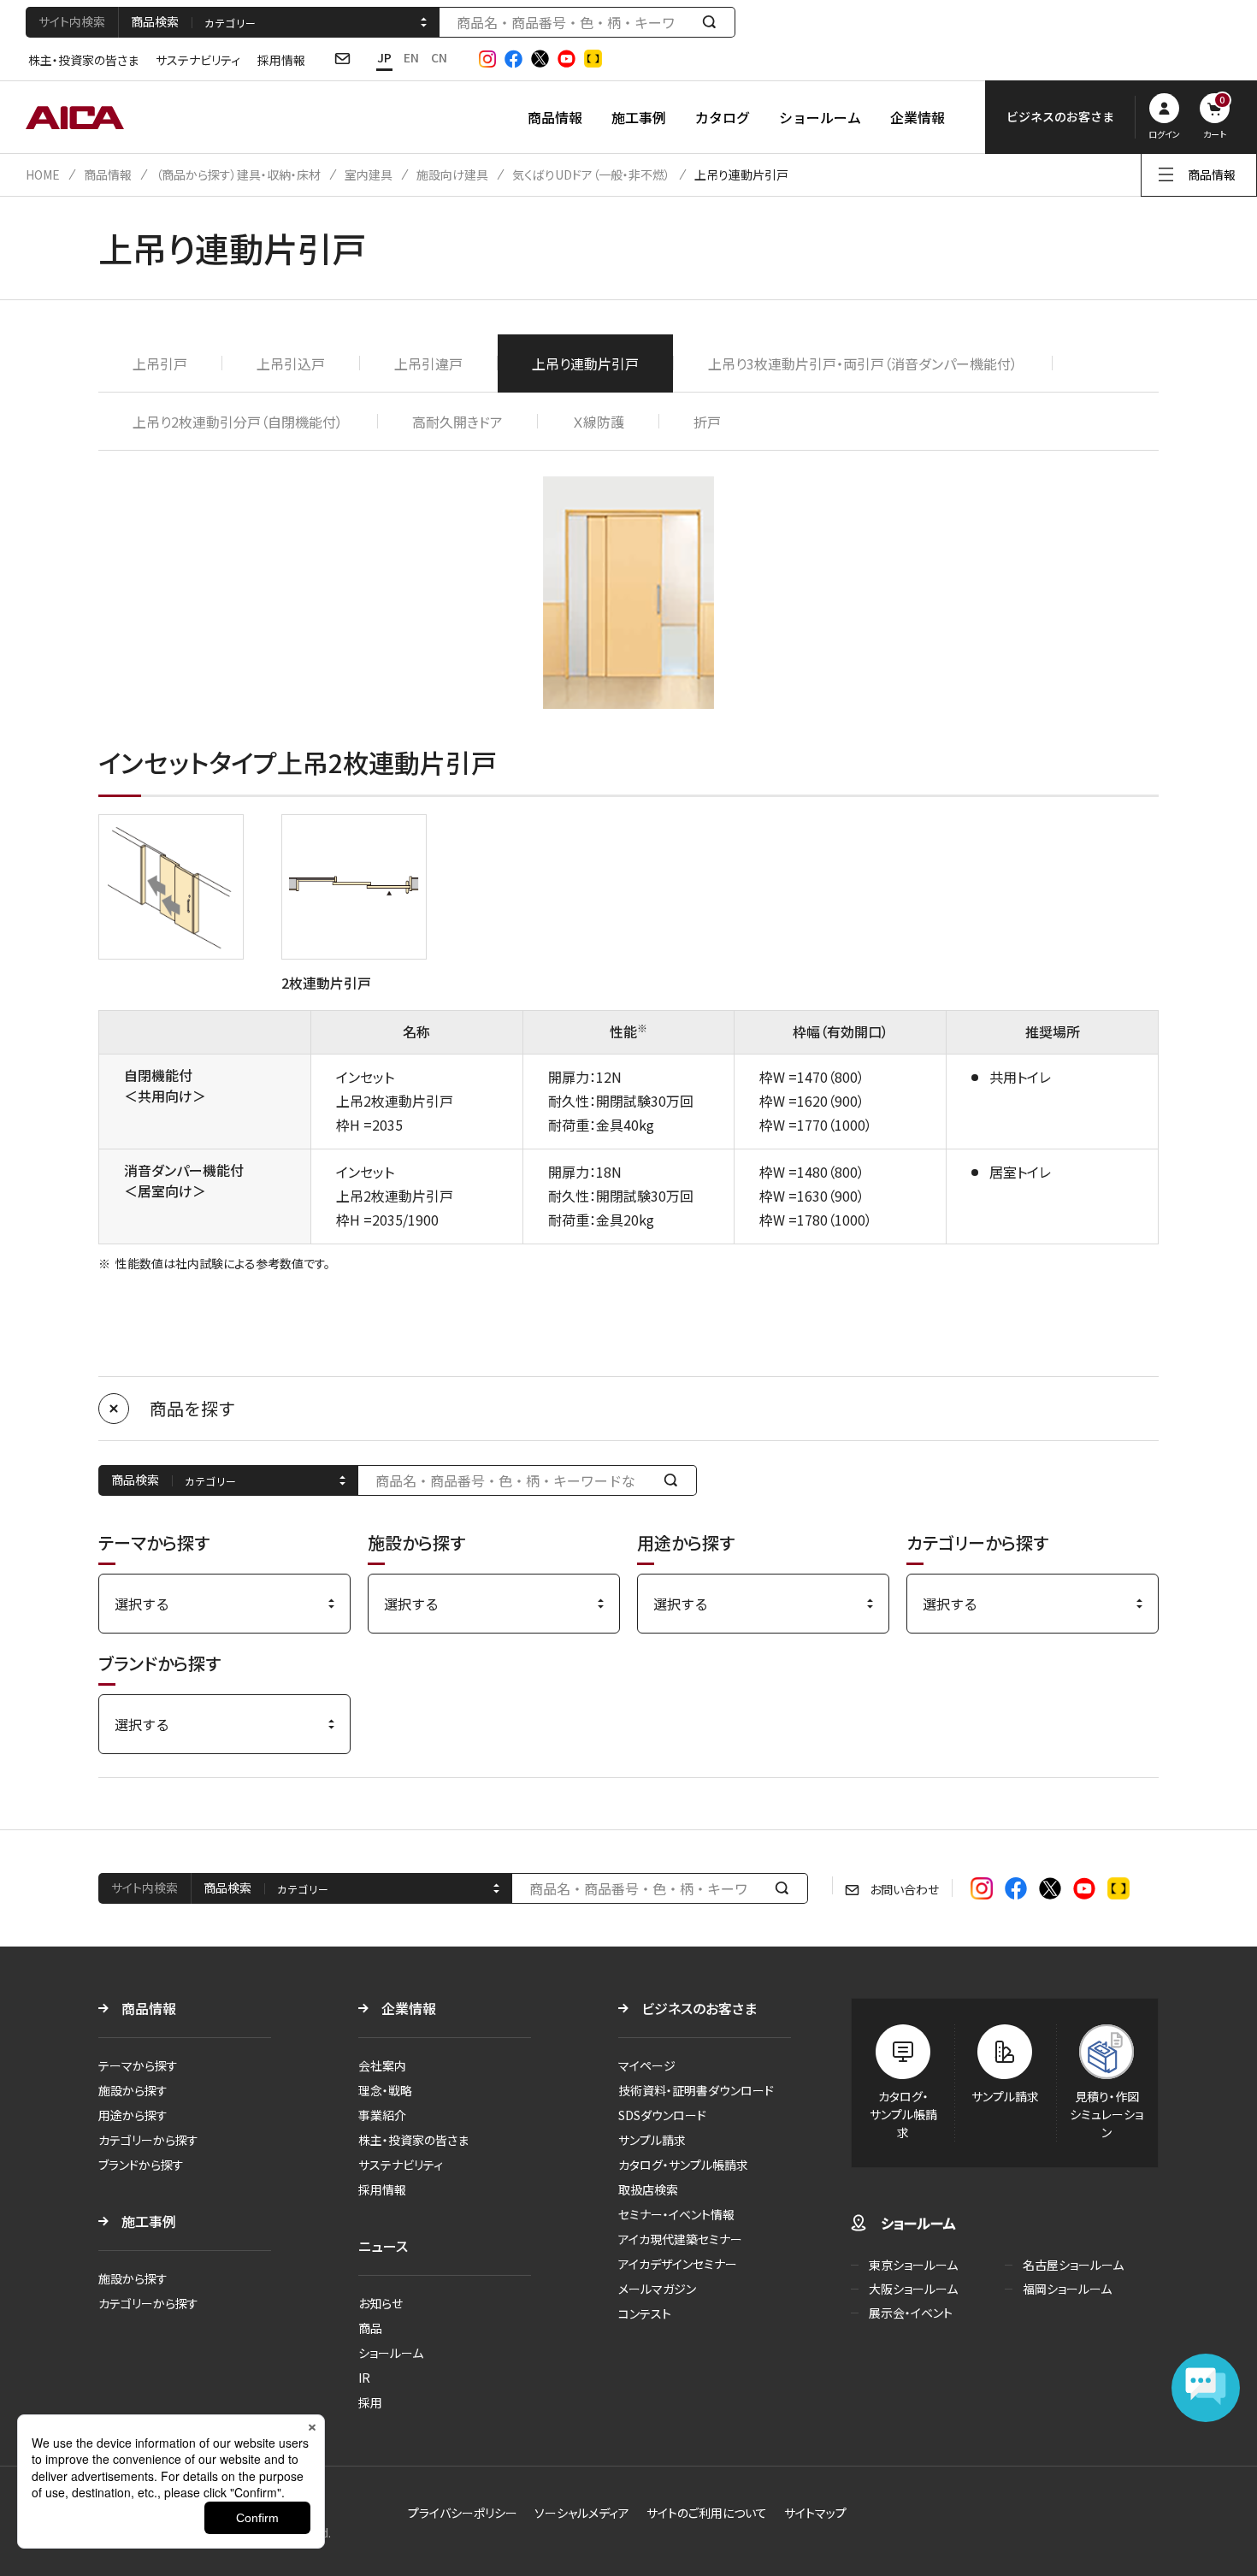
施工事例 (639, 117)
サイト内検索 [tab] (72, 21)
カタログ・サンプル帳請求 (683, 2165)
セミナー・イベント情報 (676, 2214)
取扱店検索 (648, 2189)
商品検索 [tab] (155, 21)
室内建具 (369, 174)
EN (411, 57)
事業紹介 (382, 2115)
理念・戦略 (385, 2090)
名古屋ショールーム (1073, 2265)
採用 (370, 2402)
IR (364, 2378)
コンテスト (645, 2313)
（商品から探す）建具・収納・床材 (238, 174)
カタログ (723, 117)
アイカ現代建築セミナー (680, 2239)
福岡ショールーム (1067, 2289)
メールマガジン (657, 2289)
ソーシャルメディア (582, 2513)
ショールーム (820, 117)
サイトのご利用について (707, 2513)
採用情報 (281, 60)
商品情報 (555, 117)
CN (439, 57)
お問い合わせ (904, 1889)
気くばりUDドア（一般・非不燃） (591, 174)
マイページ (647, 2065)
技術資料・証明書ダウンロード (696, 2090)
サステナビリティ (198, 60)
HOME (43, 174)
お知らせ (381, 2303)
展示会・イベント (911, 2313)
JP (384, 57)
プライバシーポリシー (463, 2513)
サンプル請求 (652, 2140)
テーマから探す (138, 2065)
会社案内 (382, 2065)
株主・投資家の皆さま (83, 60)
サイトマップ (815, 2513)
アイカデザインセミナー (678, 2264)
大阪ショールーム (913, 2289)
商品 (370, 2328)
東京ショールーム (913, 2265)
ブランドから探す (141, 2165)
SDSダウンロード (662, 2115)
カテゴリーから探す (148, 2140)
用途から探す (133, 2115)
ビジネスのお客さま (699, 2008)
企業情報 (918, 117)
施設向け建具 (452, 174)
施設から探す (133, 2090)
